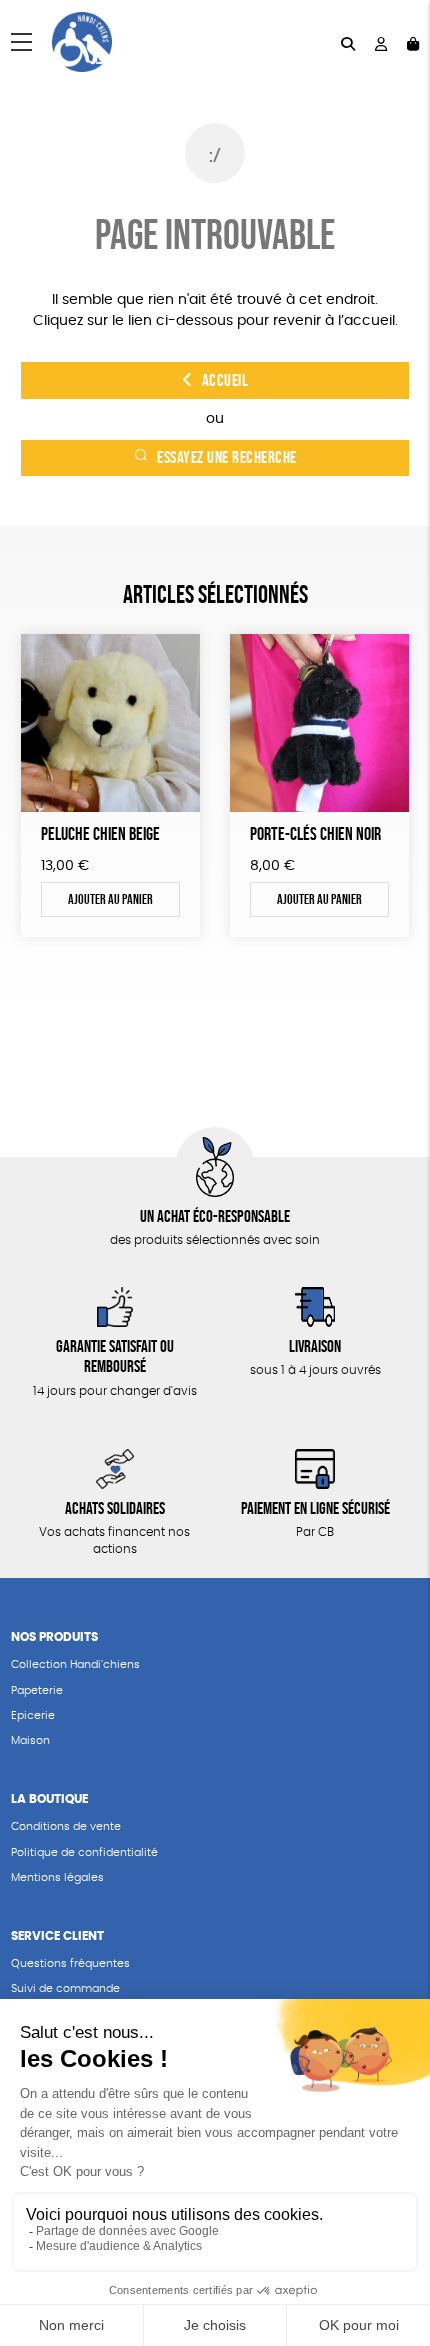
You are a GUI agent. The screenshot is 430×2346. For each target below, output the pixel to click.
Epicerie (33, 1715)
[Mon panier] (413, 42)
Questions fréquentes (70, 1963)
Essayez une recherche (227, 457)
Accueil (225, 380)
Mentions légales (57, 1877)
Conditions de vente (66, 1826)
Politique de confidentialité (84, 1852)
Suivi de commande (65, 1988)
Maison (30, 1740)
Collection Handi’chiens (75, 1664)
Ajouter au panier (110, 899)
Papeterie (37, 1690)
